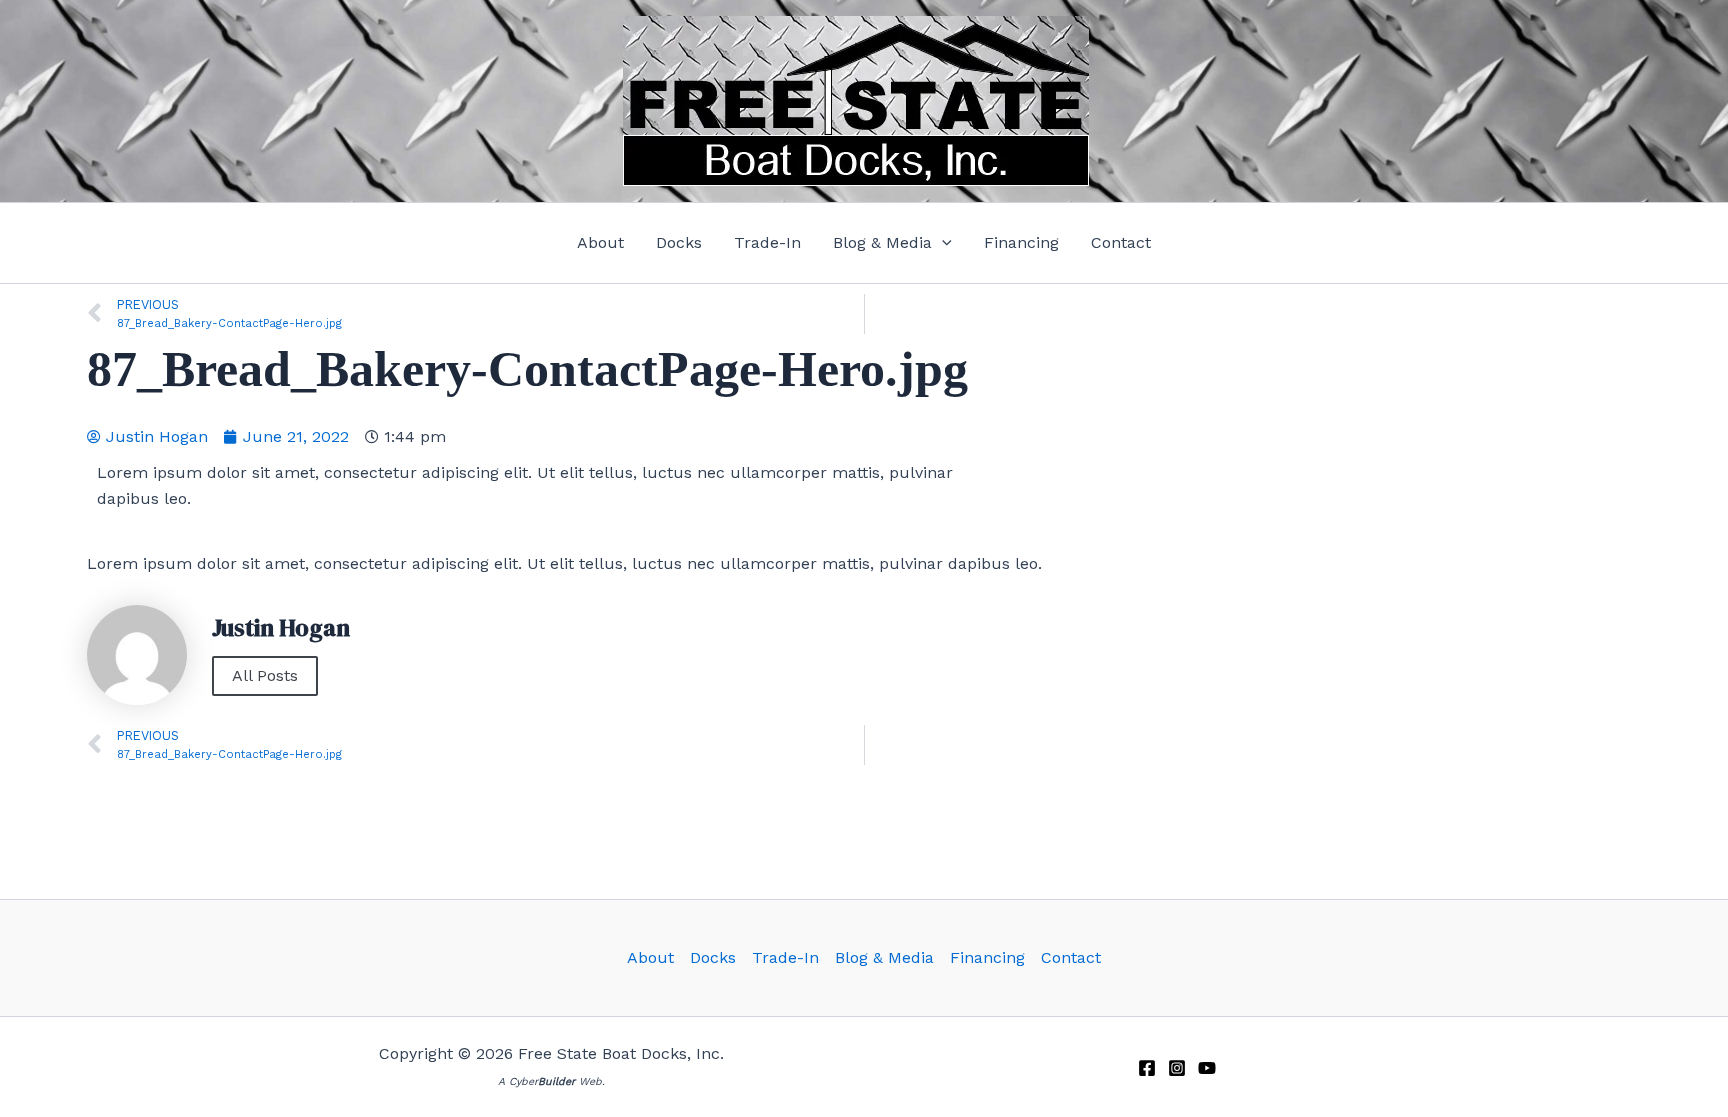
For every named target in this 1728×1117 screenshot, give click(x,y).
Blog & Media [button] (884, 957)
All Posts (265, 675)
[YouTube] (1207, 1068)
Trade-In (785, 957)
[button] (892, 243)
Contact (1071, 957)
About (650, 957)
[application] (942, 243)
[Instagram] (1177, 1068)
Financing (987, 957)
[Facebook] (1147, 1068)
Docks (713, 957)
